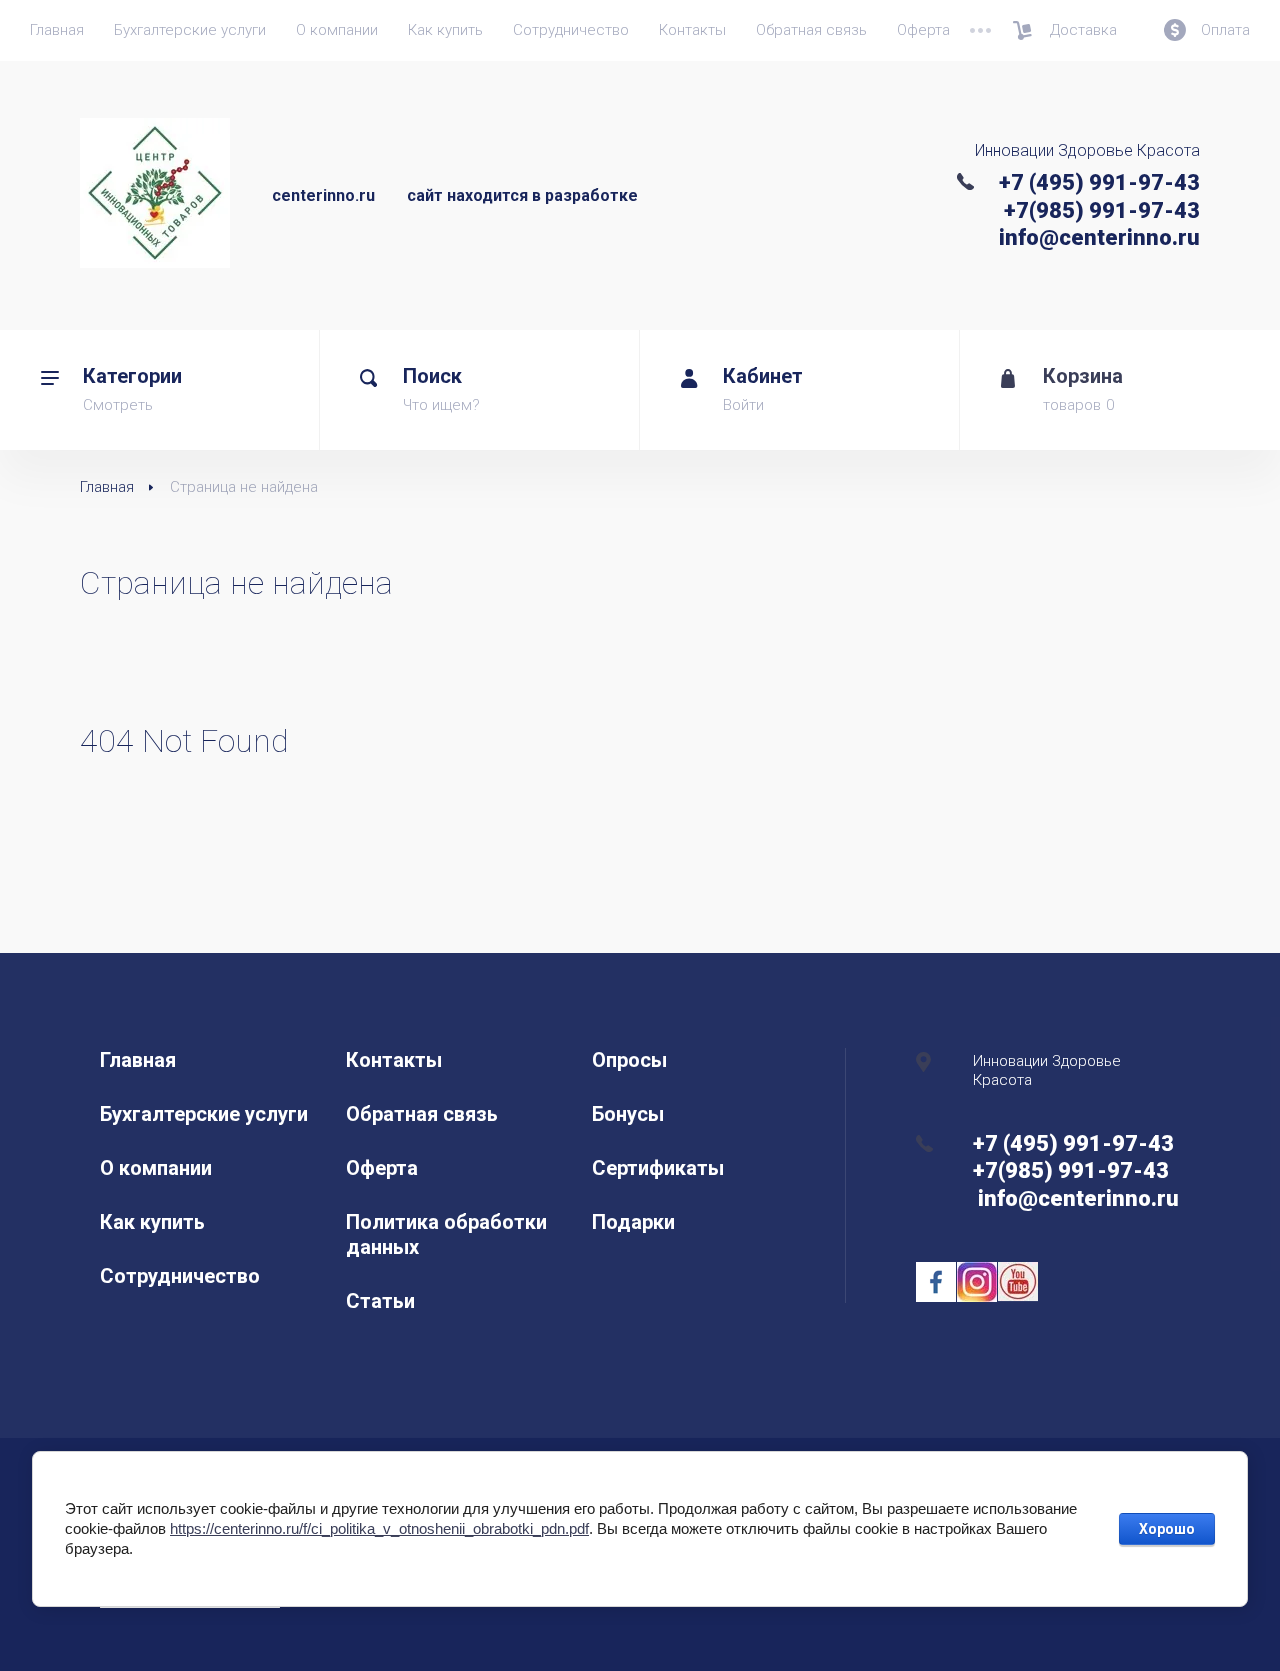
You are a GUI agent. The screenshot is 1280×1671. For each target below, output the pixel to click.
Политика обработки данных (446, 1234)
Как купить (445, 30)
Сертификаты (658, 1168)
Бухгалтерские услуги (190, 30)
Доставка (1083, 30)
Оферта (923, 30)
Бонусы (628, 1114)
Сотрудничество (571, 30)
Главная (57, 30)
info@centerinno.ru (1097, 237)
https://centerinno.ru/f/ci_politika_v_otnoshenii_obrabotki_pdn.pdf (379, 1528)
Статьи (380, 1301)
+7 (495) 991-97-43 (1099, 182)
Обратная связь (811, 30)
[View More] (980, 30)
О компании (337, 30)
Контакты (692, 30)
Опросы (629, 1060)
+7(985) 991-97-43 (1102, 210)
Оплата (1225, 30)
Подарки (633, 1222)
